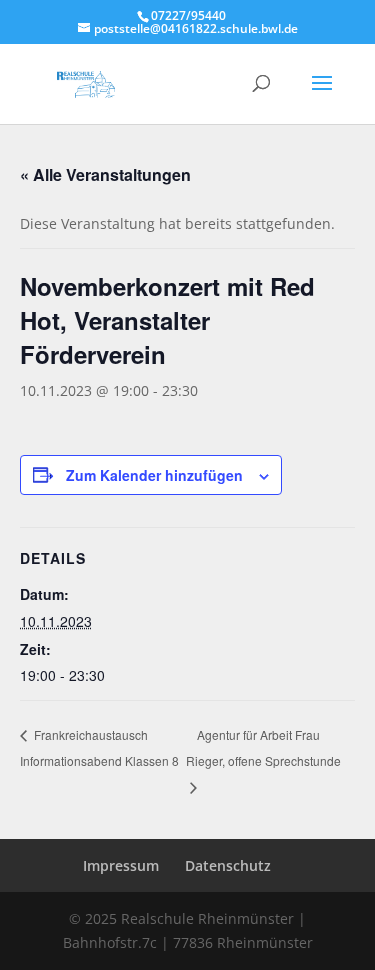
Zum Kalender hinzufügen (154, 475)
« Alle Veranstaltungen (105, 174)
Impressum (121, 865)
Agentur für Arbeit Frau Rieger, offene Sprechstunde (263, 747)
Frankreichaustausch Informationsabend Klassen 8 (99, 747)
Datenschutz (228, 865)
